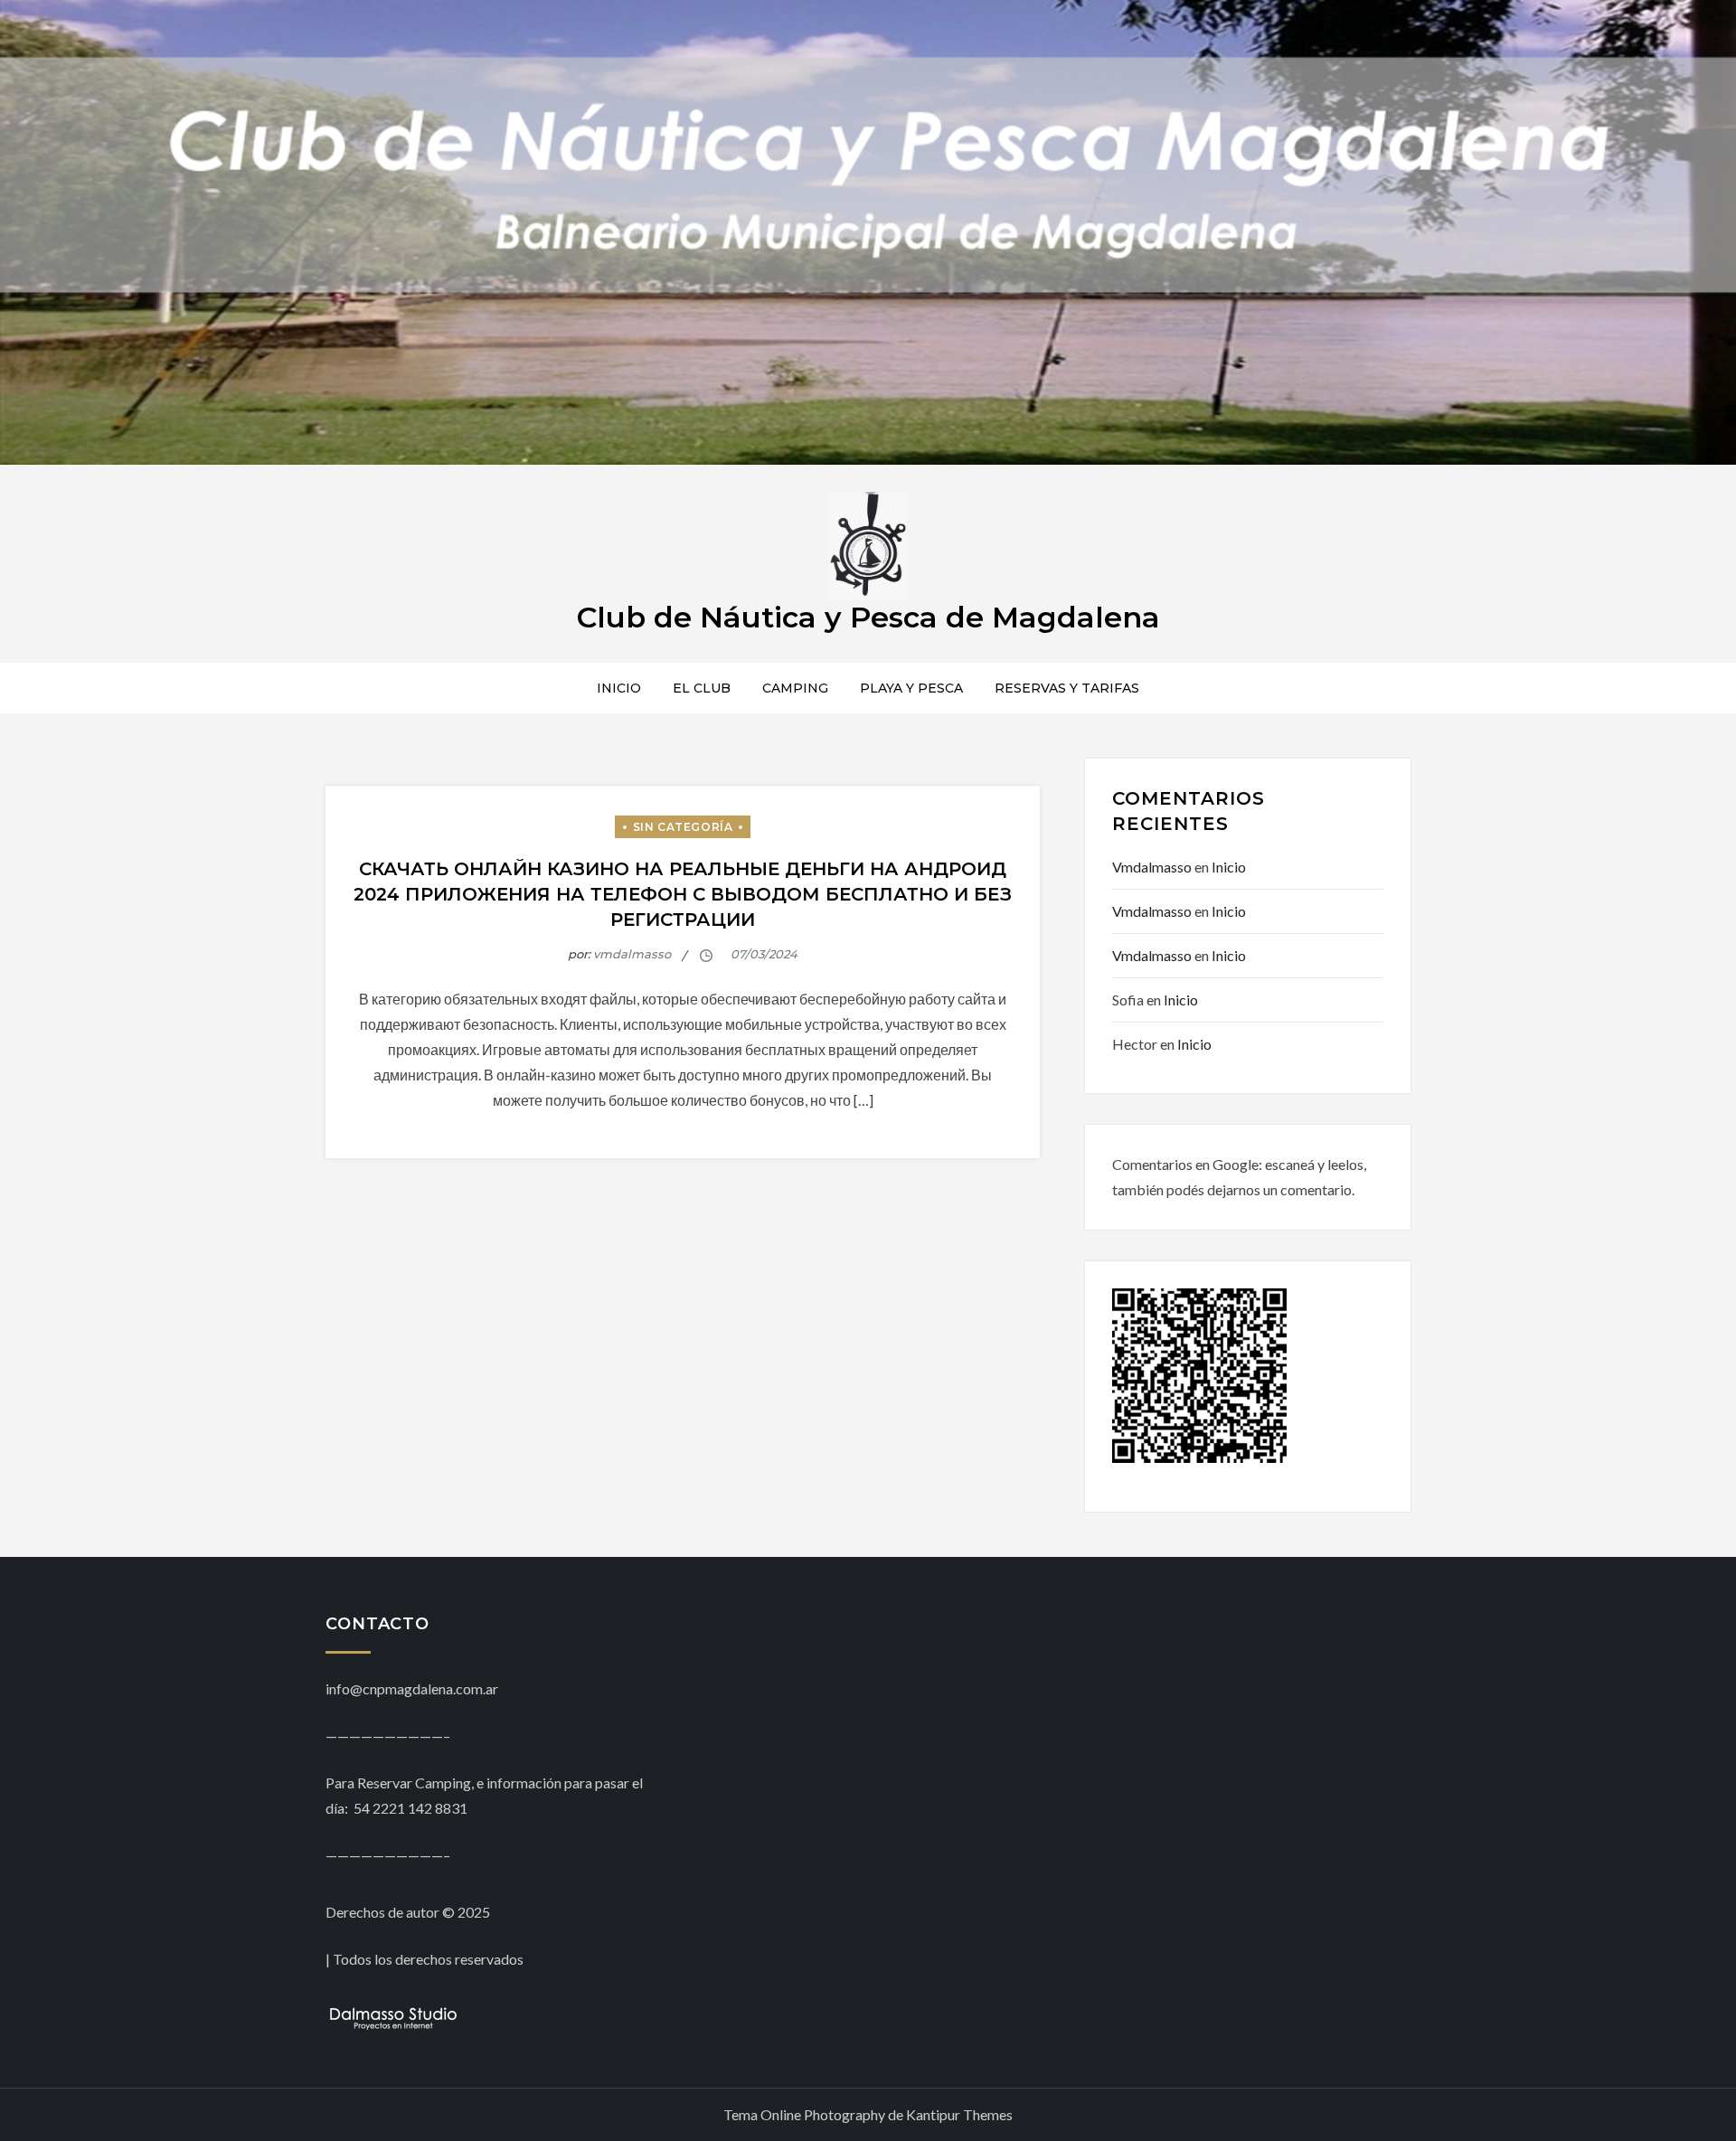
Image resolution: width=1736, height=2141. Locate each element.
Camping (795, 688)
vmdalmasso (632, 954)
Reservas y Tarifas (1067, 688)
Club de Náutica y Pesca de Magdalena (868, 617)
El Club (702, 688)
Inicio (619, 688)
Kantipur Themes (959, 2114)
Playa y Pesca (911, 688)
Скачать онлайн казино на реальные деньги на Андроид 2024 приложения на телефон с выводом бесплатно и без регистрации (683, 894)
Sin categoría (683, 827)
